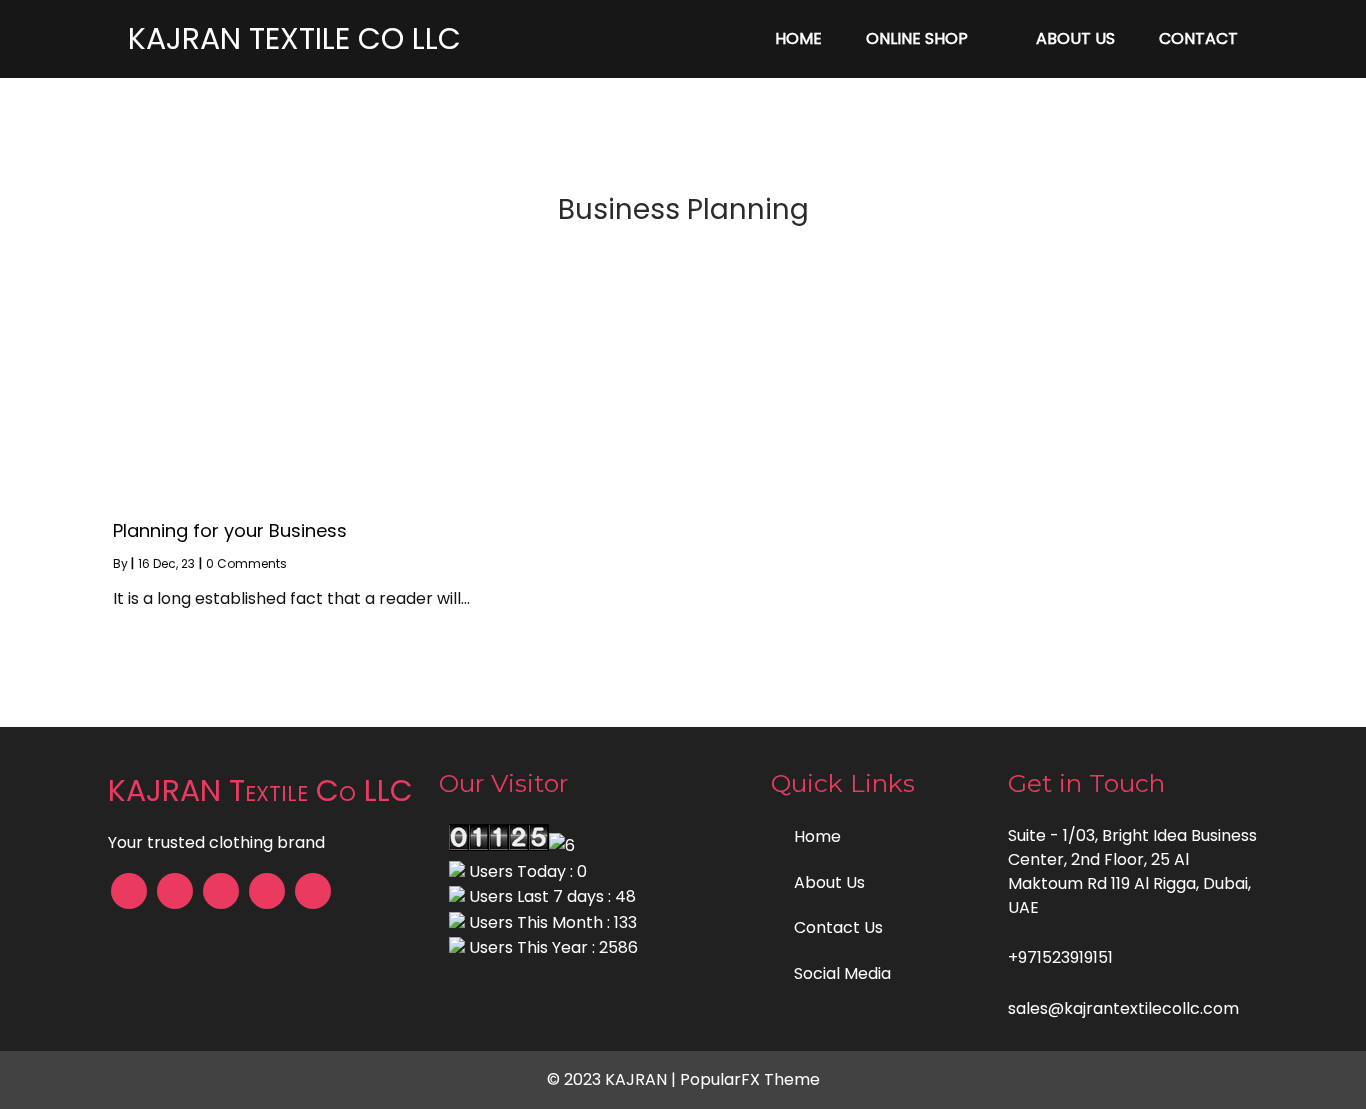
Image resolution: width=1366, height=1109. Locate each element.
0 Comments (246, 563)
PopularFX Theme (750, 1079)
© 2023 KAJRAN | (613, 1079)
